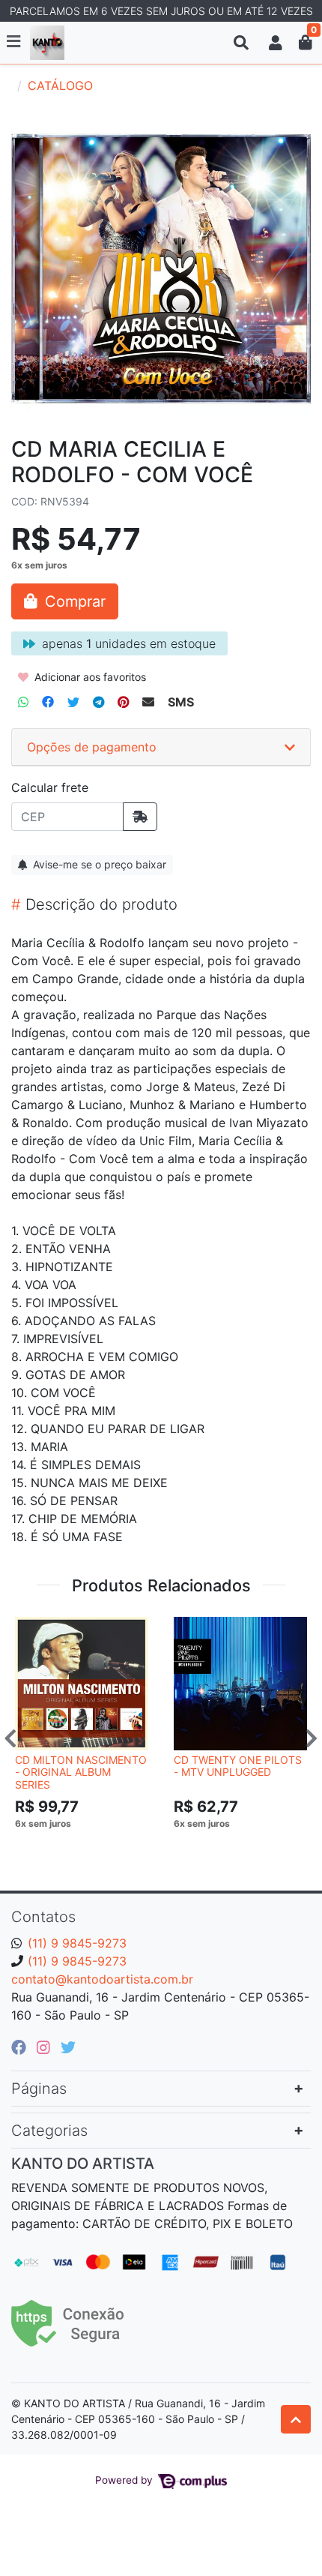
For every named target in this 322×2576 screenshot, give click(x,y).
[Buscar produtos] (241, 43)
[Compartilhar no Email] (148, 702)
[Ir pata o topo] (296, 2419)
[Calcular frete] (140, 817)
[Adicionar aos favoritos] (34, 1630)
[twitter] (68, 2047)
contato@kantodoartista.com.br (102, 1979)
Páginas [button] (39, 2089)
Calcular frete (50, 787)
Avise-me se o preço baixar (98, 864)
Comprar (88, 1846)
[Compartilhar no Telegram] (98, 702)
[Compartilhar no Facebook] (48, 702)
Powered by (125, 2480)
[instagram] (46, 2047)
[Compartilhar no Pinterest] (123, 702)
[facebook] (21, 2047)
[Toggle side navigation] (15, 42)
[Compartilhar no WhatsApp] (23, 702)
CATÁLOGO (60, 85)
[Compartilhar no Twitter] (73, 702)
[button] (276, 43)
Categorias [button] (49, 2131)
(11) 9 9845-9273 (77, 1943)
